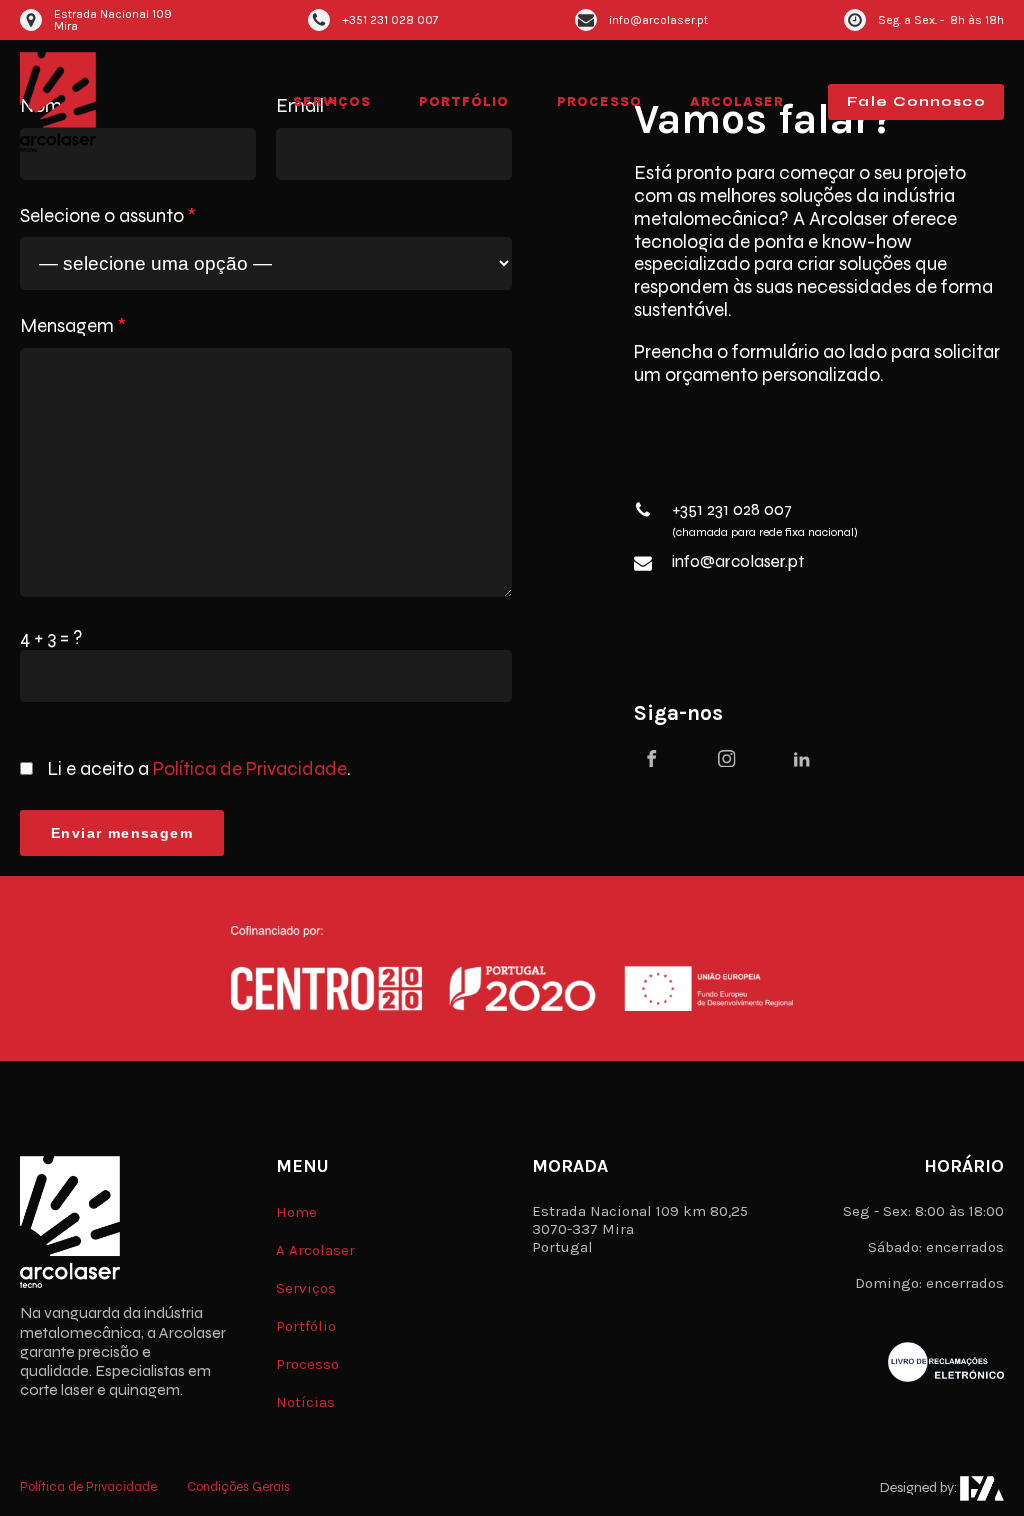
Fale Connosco (916, 101)
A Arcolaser (315, 1250)
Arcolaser (737, 101)
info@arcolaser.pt (738, 562)
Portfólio (464, 101)
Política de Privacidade (250, 768)
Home (296, 1212)
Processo (599, 101)
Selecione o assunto (108, 216)
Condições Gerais (238, 1487)
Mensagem (73, 326)
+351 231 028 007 (732, 510)
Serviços (332, 101)
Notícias (305, 1402)
